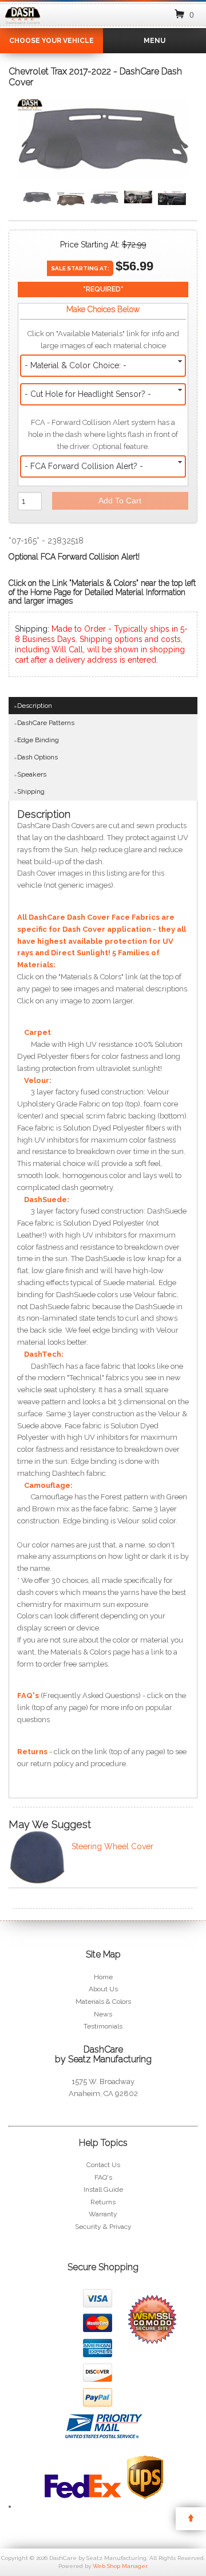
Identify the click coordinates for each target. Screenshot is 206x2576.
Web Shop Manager (120, 2566)
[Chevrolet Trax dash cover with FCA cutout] (71, 200)
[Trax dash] (138, 198)
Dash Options (37, 757)
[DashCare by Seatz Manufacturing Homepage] (23, 25)
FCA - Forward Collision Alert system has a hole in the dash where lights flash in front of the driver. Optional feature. (103, 434)
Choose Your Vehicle (51, 41)
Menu (154, 41)
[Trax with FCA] (172, 199)
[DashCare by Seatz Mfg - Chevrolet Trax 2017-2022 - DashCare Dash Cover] (30, 107)
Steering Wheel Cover (112, 1846)
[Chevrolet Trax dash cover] (103, 141)
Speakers (32, 774)
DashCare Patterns (46, 723)
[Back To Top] (191, 2519)
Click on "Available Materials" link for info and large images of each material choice (103, 340)
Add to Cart (120, 501)
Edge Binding (38, 740)
